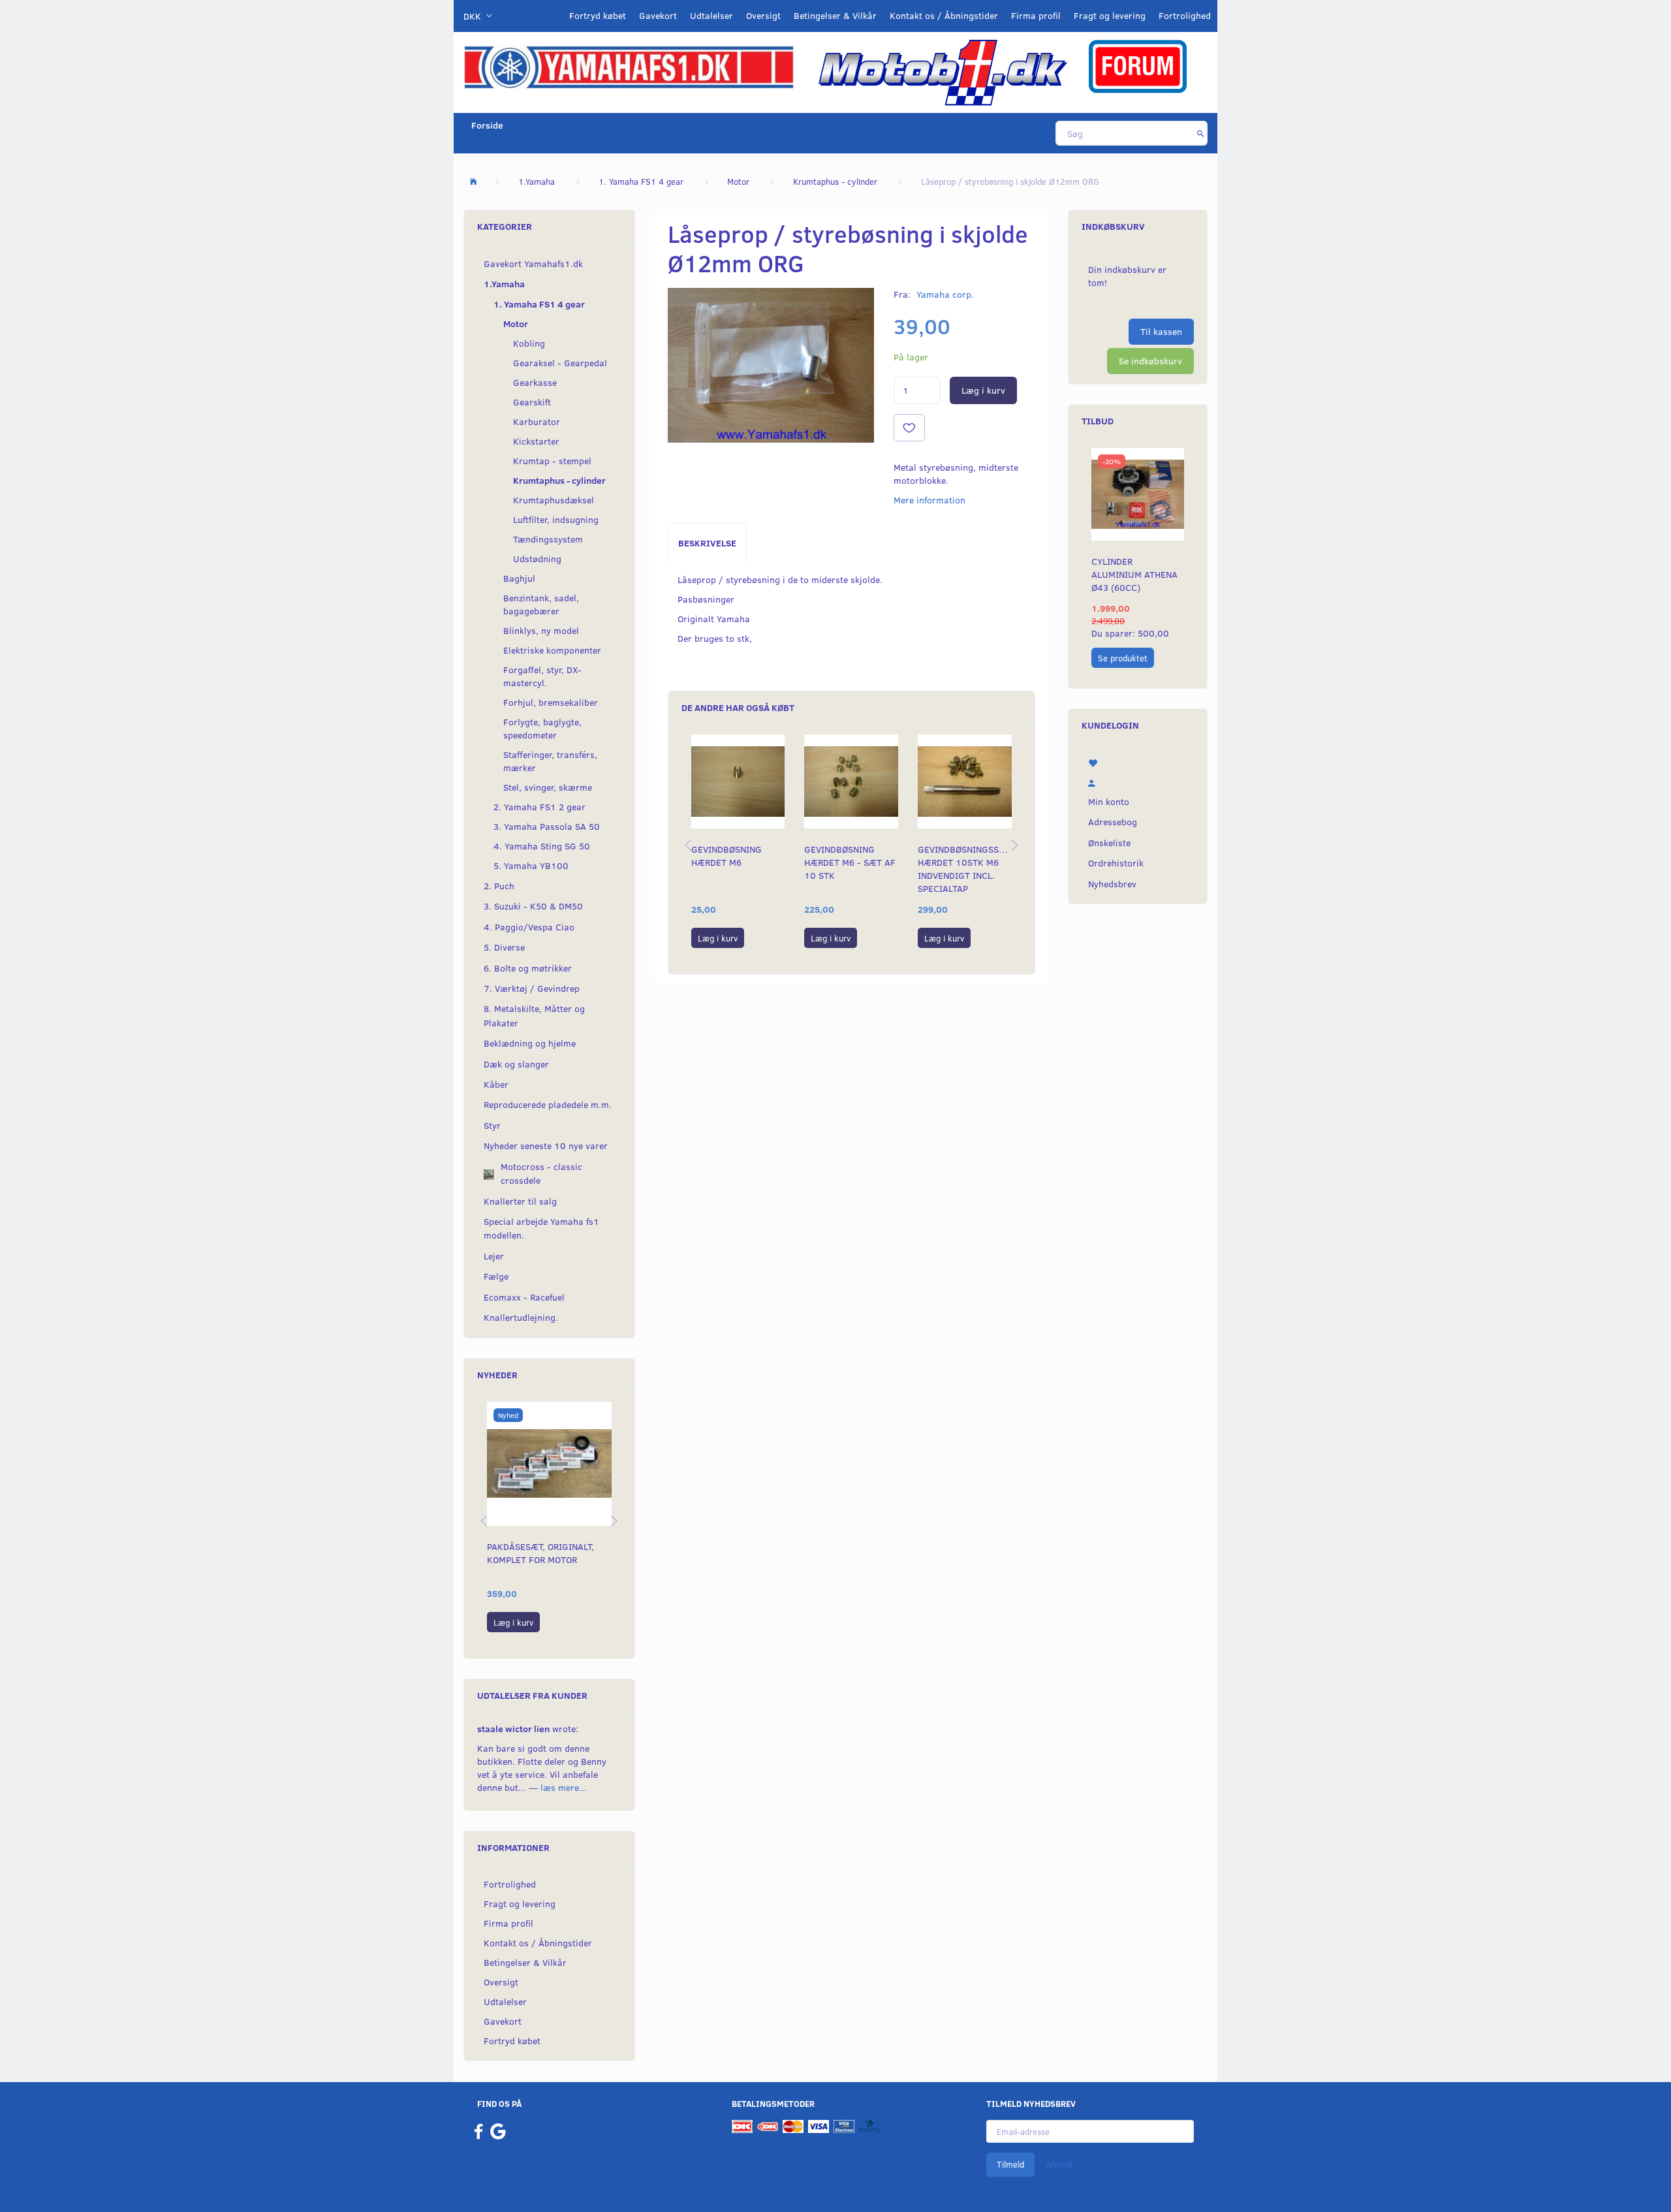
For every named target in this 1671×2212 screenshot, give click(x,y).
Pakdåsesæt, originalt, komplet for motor (540, 1553)
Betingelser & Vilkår (835, 15)
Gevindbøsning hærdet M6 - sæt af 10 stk (850, 862)
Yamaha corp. (945, 294)
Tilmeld (1010, 2164)
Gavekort (658, 15)
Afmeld (1059, 2164)
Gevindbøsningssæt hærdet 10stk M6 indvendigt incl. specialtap (965, 869)
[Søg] (1201, 133)
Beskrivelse (707, 543)
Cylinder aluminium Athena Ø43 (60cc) (1134, 574)
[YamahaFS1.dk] (629, 66)
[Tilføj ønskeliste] (909, 428)
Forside (487, 125)
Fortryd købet (598, 15)
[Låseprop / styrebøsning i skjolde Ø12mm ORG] (771, 365)
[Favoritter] (1138, 762)
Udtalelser (711, 15)
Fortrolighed (1185, 15)
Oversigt (763, 15)
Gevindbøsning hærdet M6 (726, 856)
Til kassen (1161, 331)
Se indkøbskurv (1150, 361)
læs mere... (564, 1787)
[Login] (1138, 782)
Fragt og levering (1110, 15)
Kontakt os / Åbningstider (944, 15)
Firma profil (1036, 15)
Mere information (929, 500)
